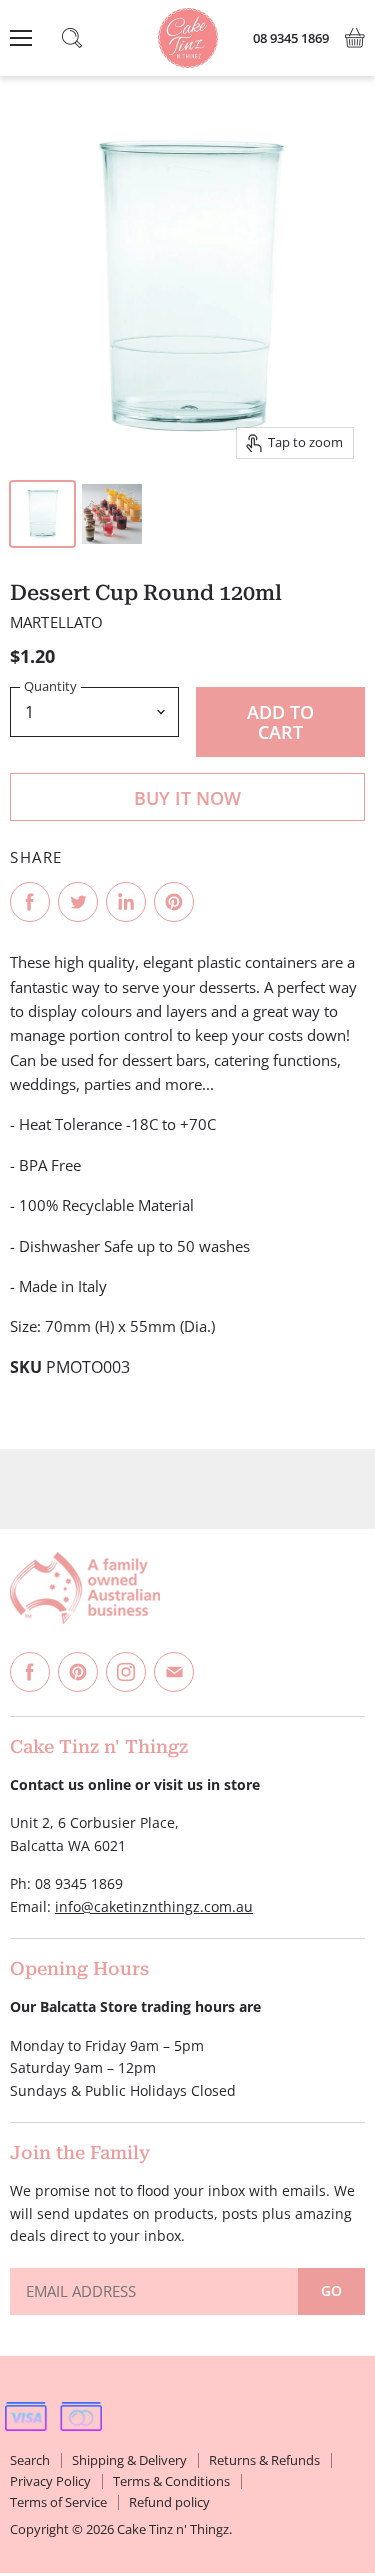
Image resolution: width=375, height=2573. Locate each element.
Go (331, 2290)
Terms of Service (58, 2502)
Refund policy (169, 2502)
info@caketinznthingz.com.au (154, 1906)
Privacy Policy (50, 2481)
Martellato (57, 622)
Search (30, 2460)
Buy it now (187, 798)
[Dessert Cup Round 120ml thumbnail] (42, 514)
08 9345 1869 (291, 38)
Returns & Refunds (264, 2460)
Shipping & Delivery (129, 2460)
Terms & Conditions (171, 2481)
